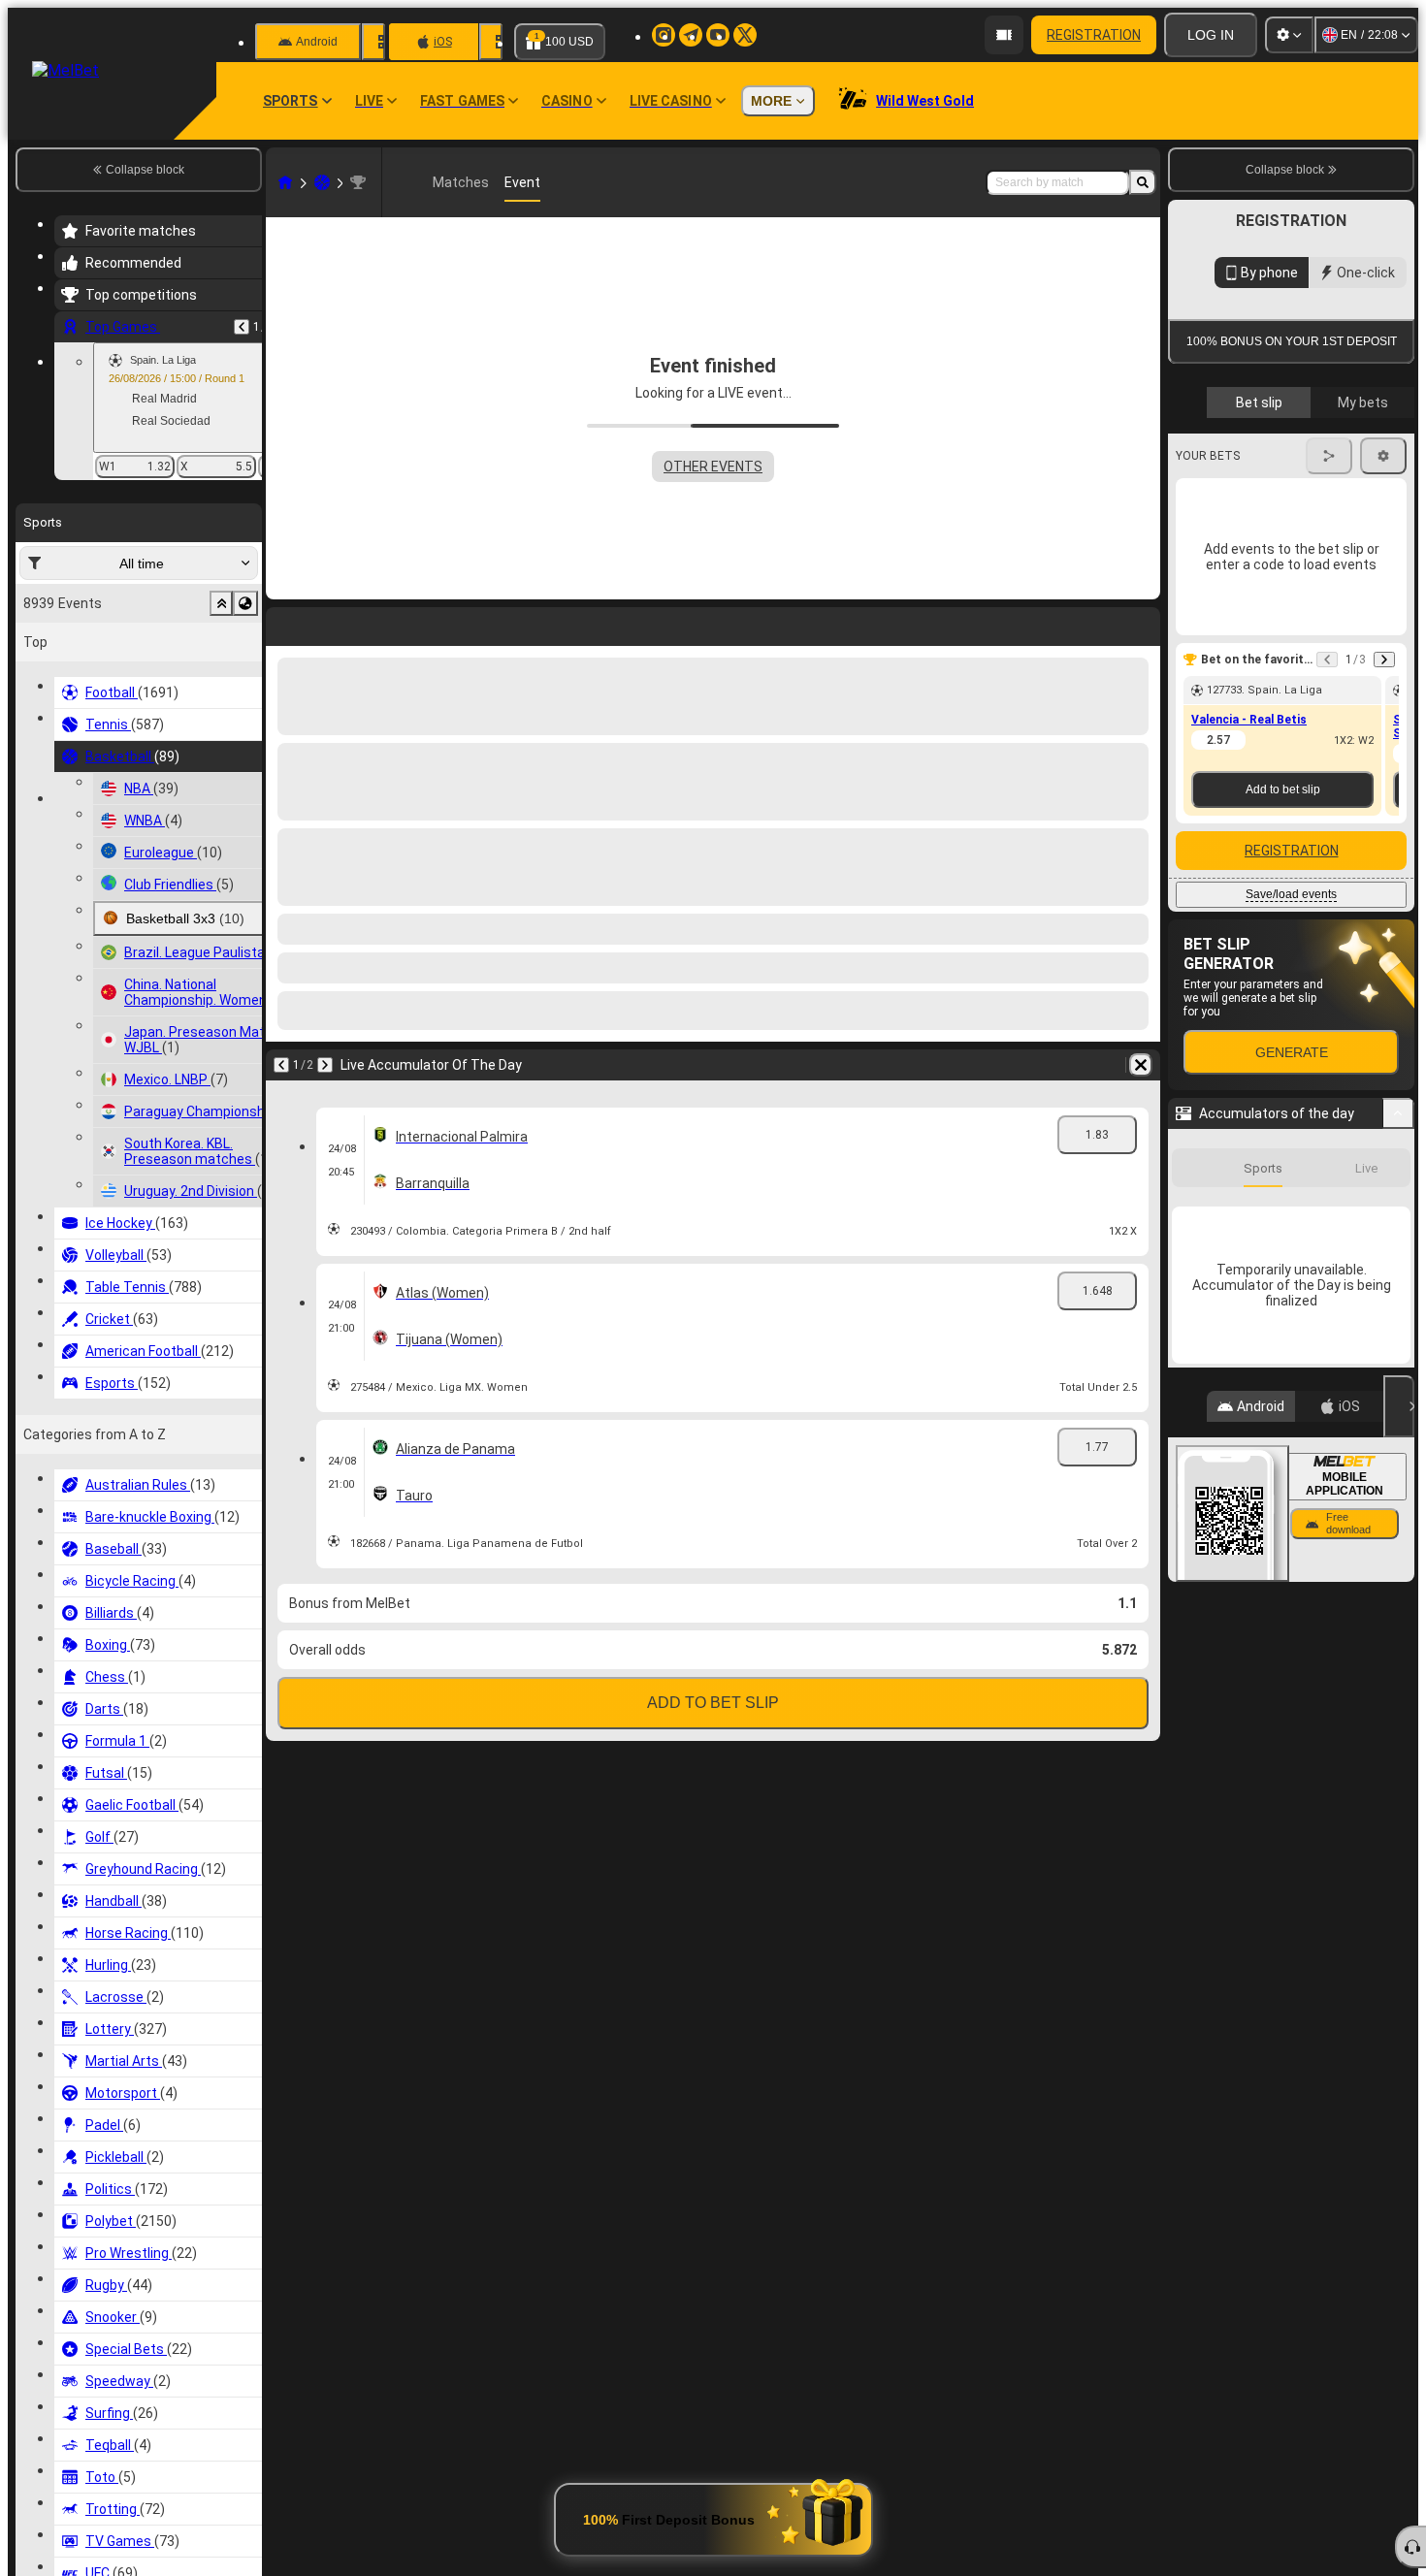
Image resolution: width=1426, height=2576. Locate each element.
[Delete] (1141, 1065)
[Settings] (1289, 35)
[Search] (1143, 182)
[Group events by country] (245, 603)
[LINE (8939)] (285, 182)
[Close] (1399, 1843)
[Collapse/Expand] (1398, 1550)
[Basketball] (322, 182)
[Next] (325, 1065)
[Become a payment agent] (1004, 35)
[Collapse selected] (221, 603)
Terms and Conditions (1300, 679)
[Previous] (242, 327)
